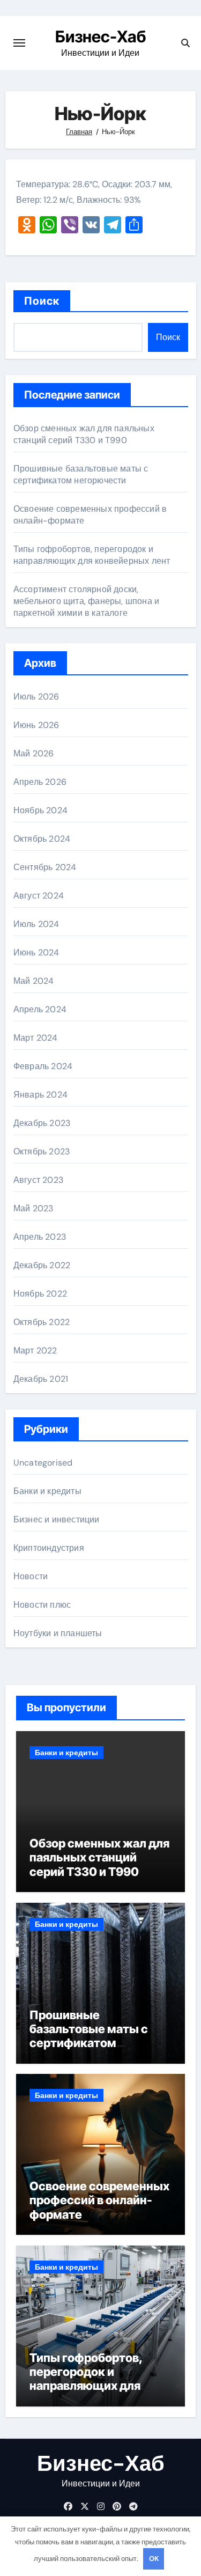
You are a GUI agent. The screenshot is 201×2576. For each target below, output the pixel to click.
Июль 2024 (36, 924)
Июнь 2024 (36, 952)
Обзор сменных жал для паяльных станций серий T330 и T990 (84, 434)
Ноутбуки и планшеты (58, 1633)
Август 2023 (38, 1180)
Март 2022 (35, 1350)
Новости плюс (42, 1605)
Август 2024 (39, 896)
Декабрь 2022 (42, 1265)
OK (154, 2559)
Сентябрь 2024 (45, 867)
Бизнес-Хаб (100, 36)
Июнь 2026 (36, 725)
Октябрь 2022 (42, 1322)
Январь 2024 (40, 1095)
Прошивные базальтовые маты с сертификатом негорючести (81, 474)
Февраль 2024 (43, 1066)
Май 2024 (34, 981)
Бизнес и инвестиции (57, 1519)
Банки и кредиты (47, 1491)
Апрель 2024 (40, 1009)
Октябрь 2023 (42, 1151)
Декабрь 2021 (41, 1379)
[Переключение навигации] (19, 43)
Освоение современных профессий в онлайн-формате (99, 2200)
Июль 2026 (36, 697)
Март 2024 (36, 1038)
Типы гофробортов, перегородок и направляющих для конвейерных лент (92, 555)
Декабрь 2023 (42, 1123)
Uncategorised (43, 1463)
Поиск (42, 301)
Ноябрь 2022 (40, 1294)
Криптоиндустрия (49, 1548)
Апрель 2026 (40, 782)
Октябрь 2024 (42, 839)
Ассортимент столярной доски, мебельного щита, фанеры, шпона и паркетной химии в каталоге (86, 601)
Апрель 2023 (40, 1237)
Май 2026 (34, 753)
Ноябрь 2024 (40, 810)
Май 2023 (33, 1208)
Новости (31, 1576)
